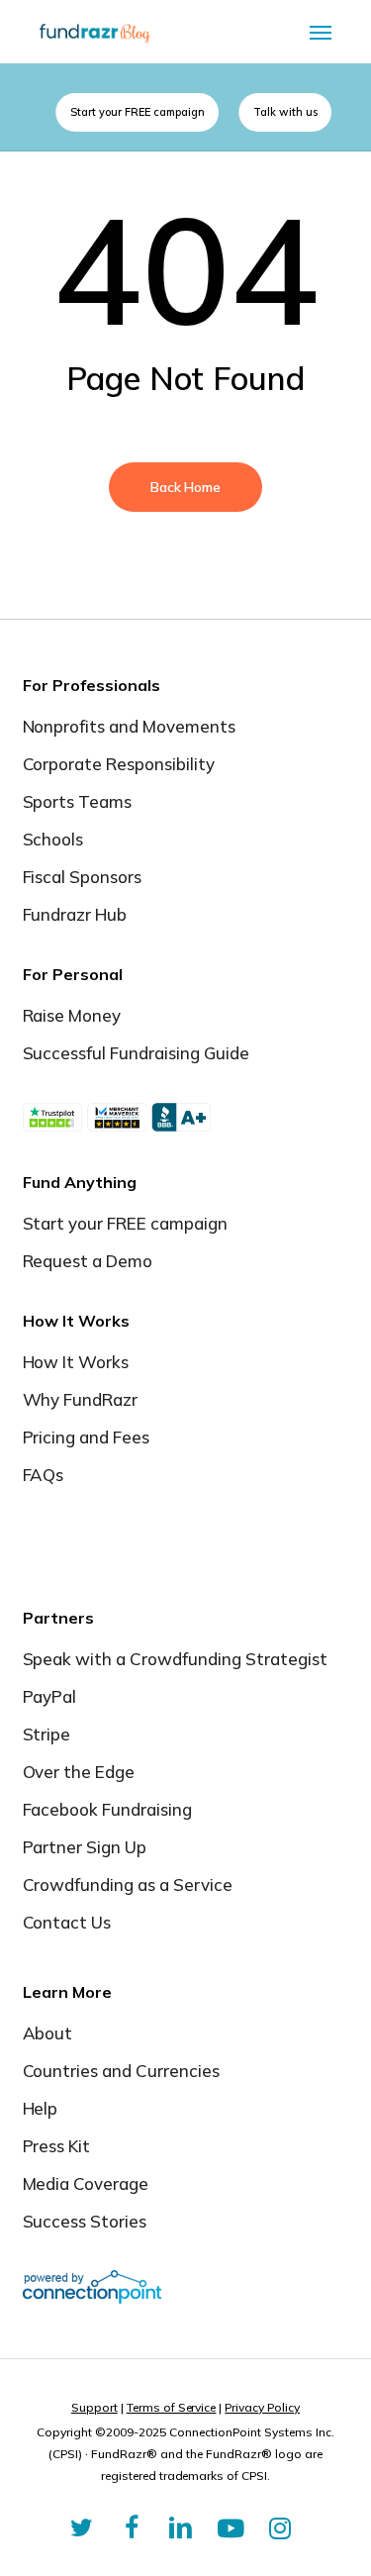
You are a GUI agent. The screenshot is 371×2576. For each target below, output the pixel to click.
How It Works (76, 1362)
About (48, 2033)
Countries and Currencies (122, 2071)
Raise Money (72, 1015)
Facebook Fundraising (108, 1809)
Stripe (47, 1734)
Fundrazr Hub (75, 914)
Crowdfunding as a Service (128, 1884)
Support (94, 2407)
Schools (53, 839)
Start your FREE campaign (126, 1223)
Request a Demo (88, 1261)
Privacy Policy (262, 2407)
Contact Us (67, 1922)
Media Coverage (86, 2183)
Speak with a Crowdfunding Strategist (175, 1659)
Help (41, 2108)
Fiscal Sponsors (83, 877)
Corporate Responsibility (119, 764)
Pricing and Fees (87, 1437)
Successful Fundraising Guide (136, 1053)
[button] (321, 32)
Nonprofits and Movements (130, 726)
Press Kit (57, 2146)
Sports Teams (78, 801)
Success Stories (85, 2221)
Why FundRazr (81, 1399)
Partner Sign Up (85, 1847)
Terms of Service (172, 2407)
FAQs (44, 1475)
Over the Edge (79, 1772)
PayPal (50, 1696)
